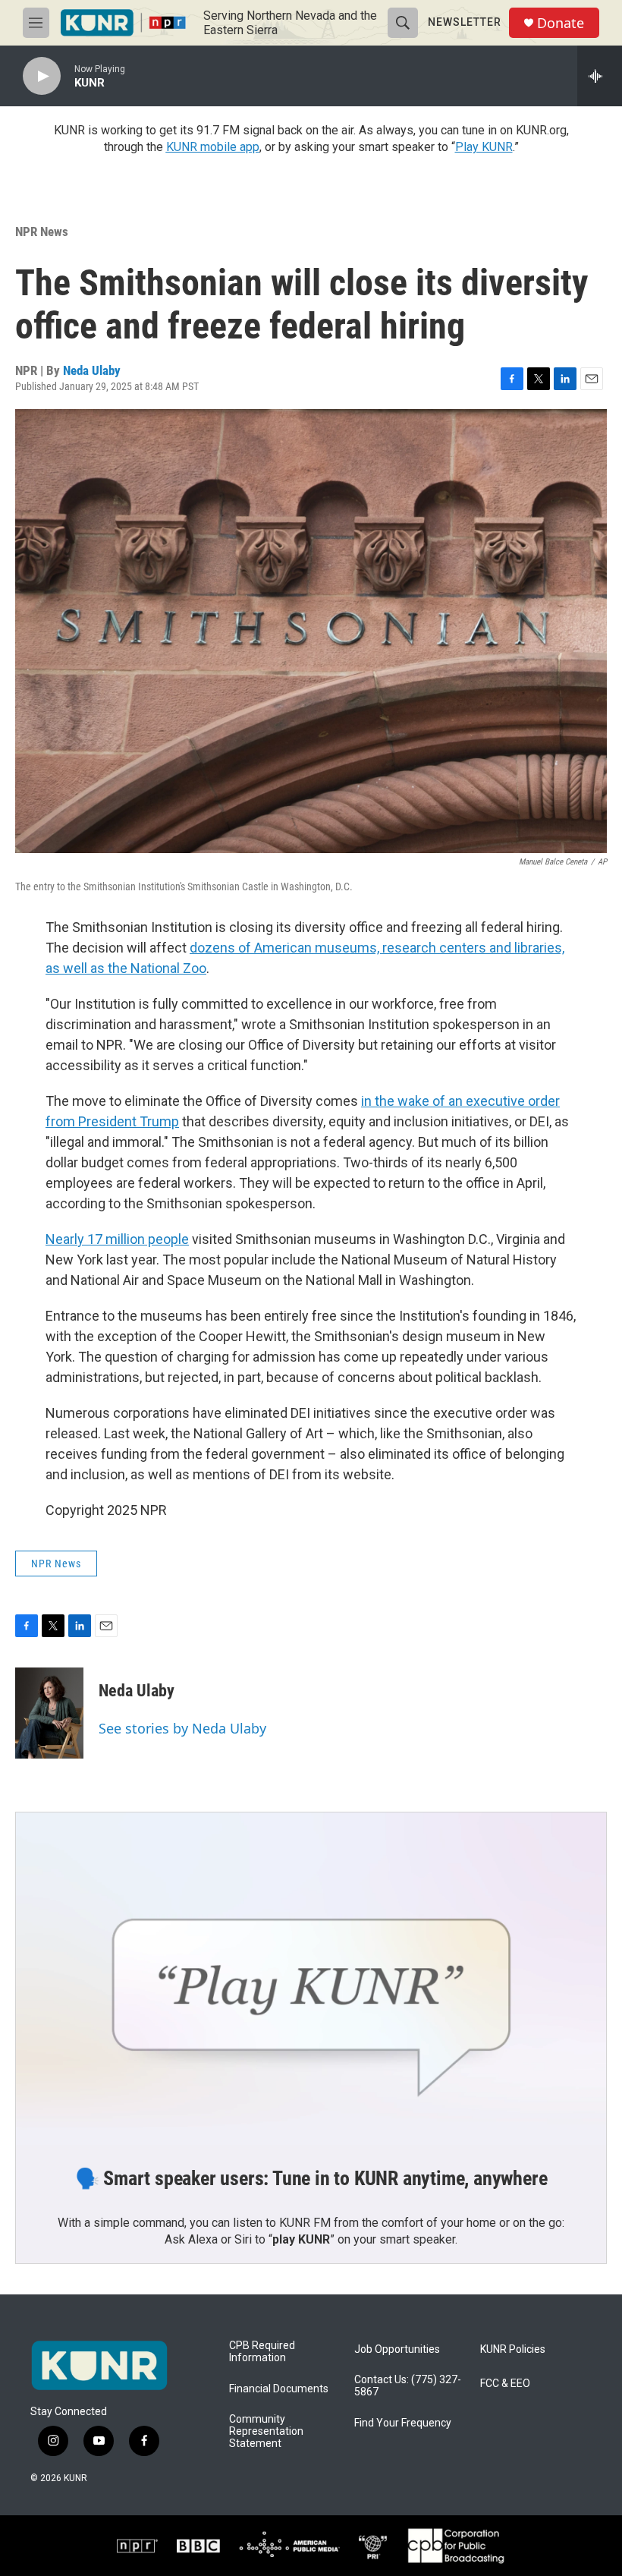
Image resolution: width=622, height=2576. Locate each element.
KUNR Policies (513, 2349)
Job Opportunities (397, 2349)
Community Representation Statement (266, 2431)
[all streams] (600, 76)
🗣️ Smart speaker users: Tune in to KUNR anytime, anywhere (311, 2178)
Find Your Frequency (403, 2423)
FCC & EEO (505, 2384)
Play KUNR (484, 147)
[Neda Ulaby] (49, 1713)
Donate (561, 23)
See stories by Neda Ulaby (182, 1728)
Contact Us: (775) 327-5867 (408, 2386)
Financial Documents (279, 2389)
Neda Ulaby (92, 370)
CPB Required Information (262, 2352)
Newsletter (465, 22)
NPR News (42, 231)
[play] (42, 76)
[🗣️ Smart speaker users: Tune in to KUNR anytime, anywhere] (311, 1979)
